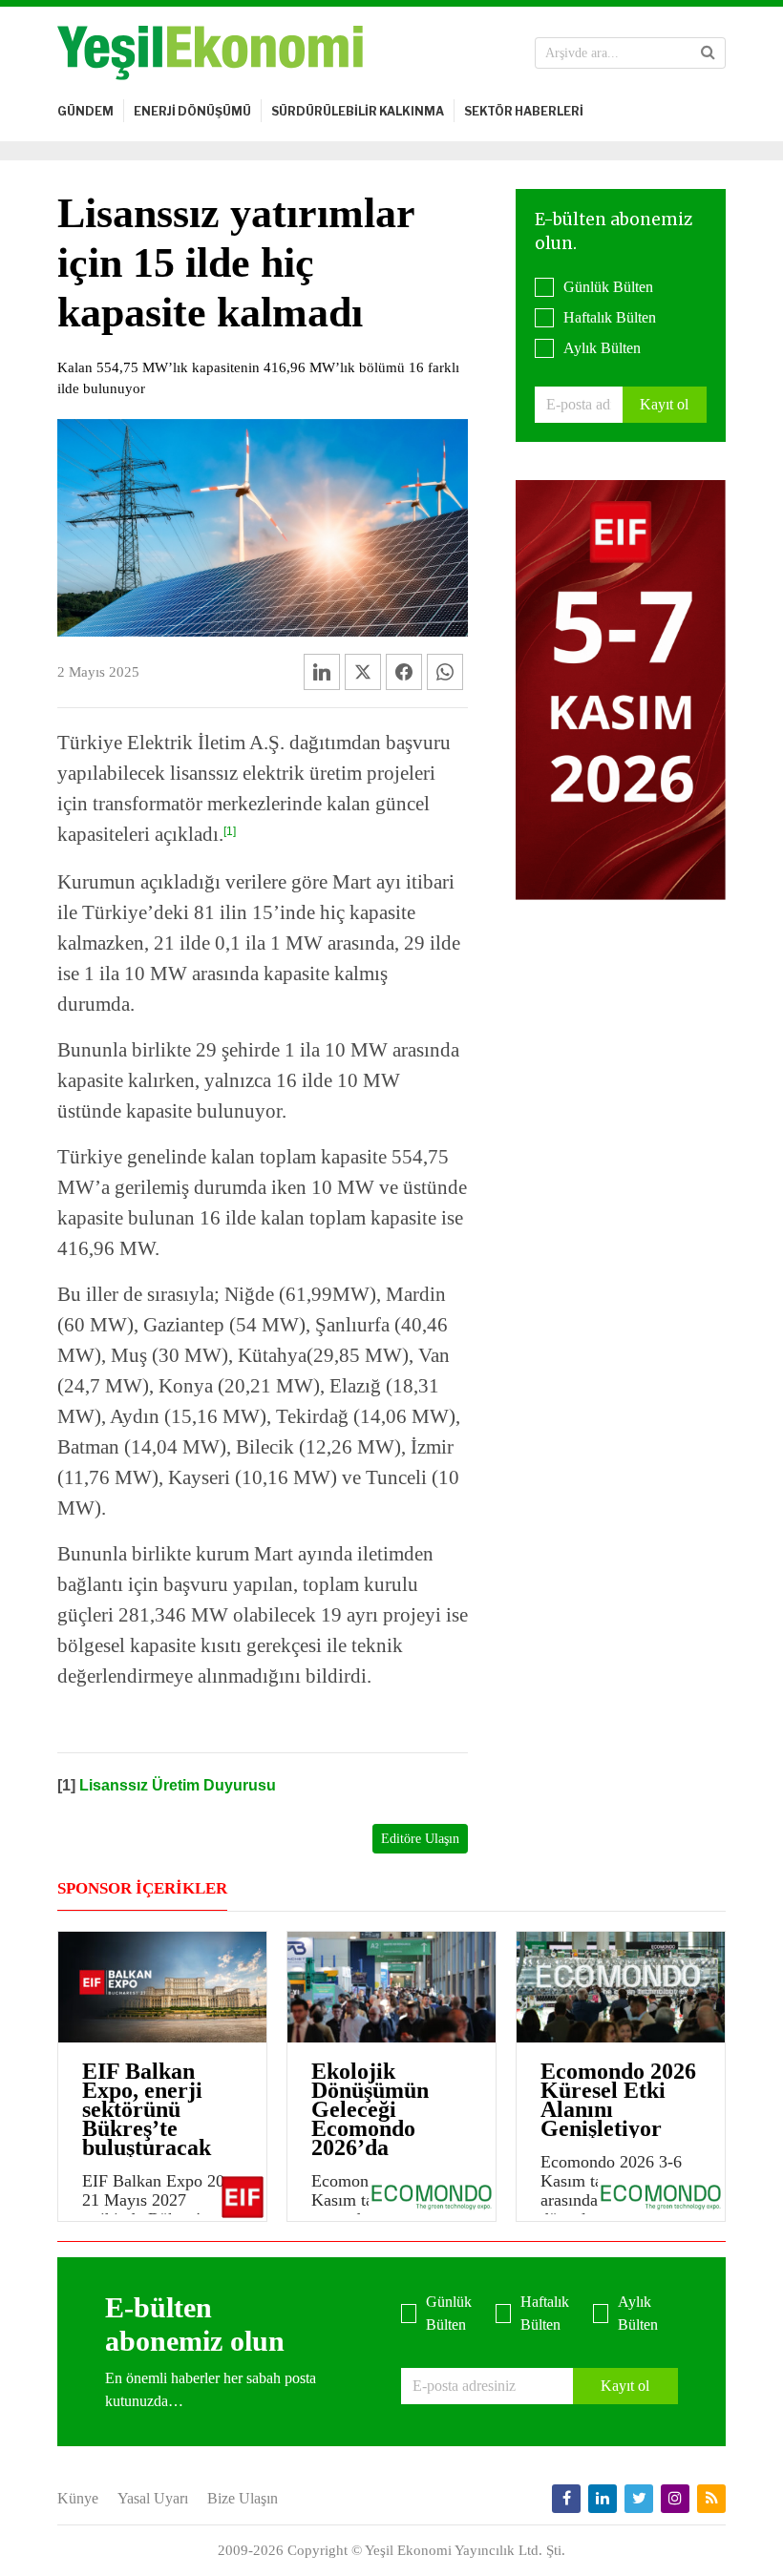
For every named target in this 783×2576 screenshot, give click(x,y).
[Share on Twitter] (363, 672)
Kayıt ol (664, 404)
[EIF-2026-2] (621, 688)
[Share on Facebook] (404, 672)
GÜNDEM (85, 111)
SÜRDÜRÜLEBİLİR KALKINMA (358, 111)
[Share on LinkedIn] (322, 672)
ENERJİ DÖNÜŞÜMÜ (192, 111)
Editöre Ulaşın (420, 1839)
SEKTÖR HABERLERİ (524, 111)
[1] (230, 831)
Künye (78, 2498)
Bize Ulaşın (243, 2498)
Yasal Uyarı (153, 2498)
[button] (708, 52)
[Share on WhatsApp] (445, 672)
